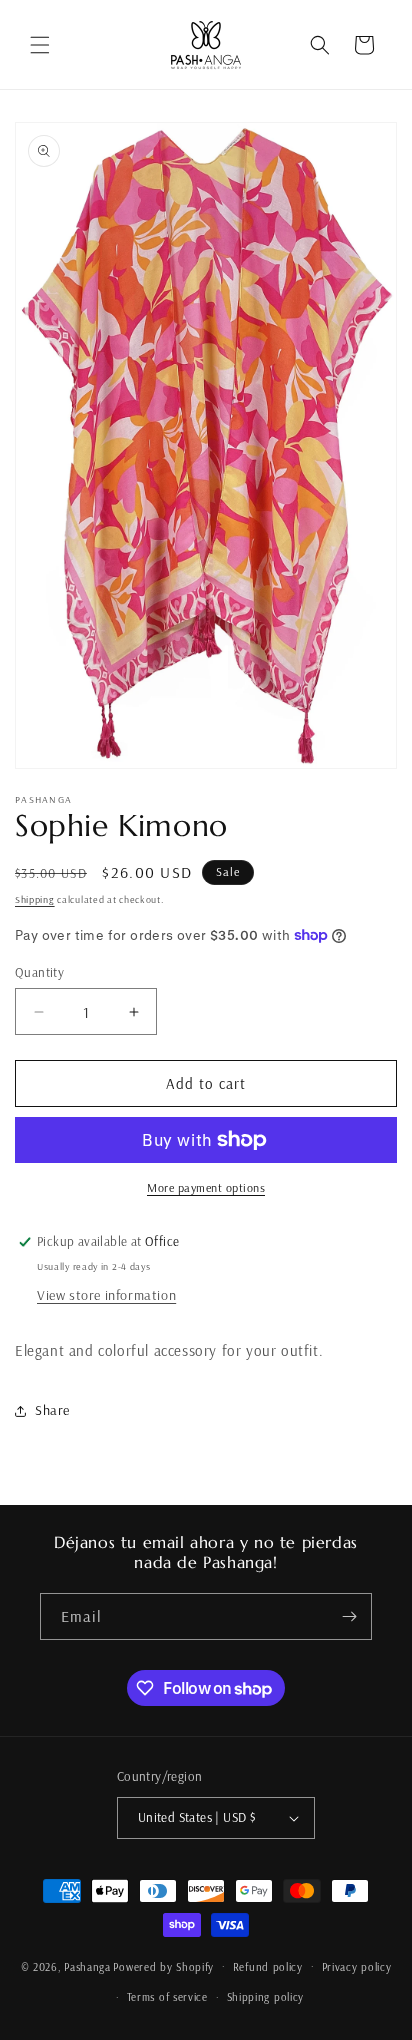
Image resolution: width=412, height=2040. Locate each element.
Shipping (35, 899)
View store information (106, 1295)
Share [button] (52, 1410)
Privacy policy (357, 1967)
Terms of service (167, 1997)
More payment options (206, 1187)
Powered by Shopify (163, 1966)
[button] (40, 45)
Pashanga (87, 1966)
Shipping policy (266, 1997)
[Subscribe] (349, 1616)
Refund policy (268, 1967)
